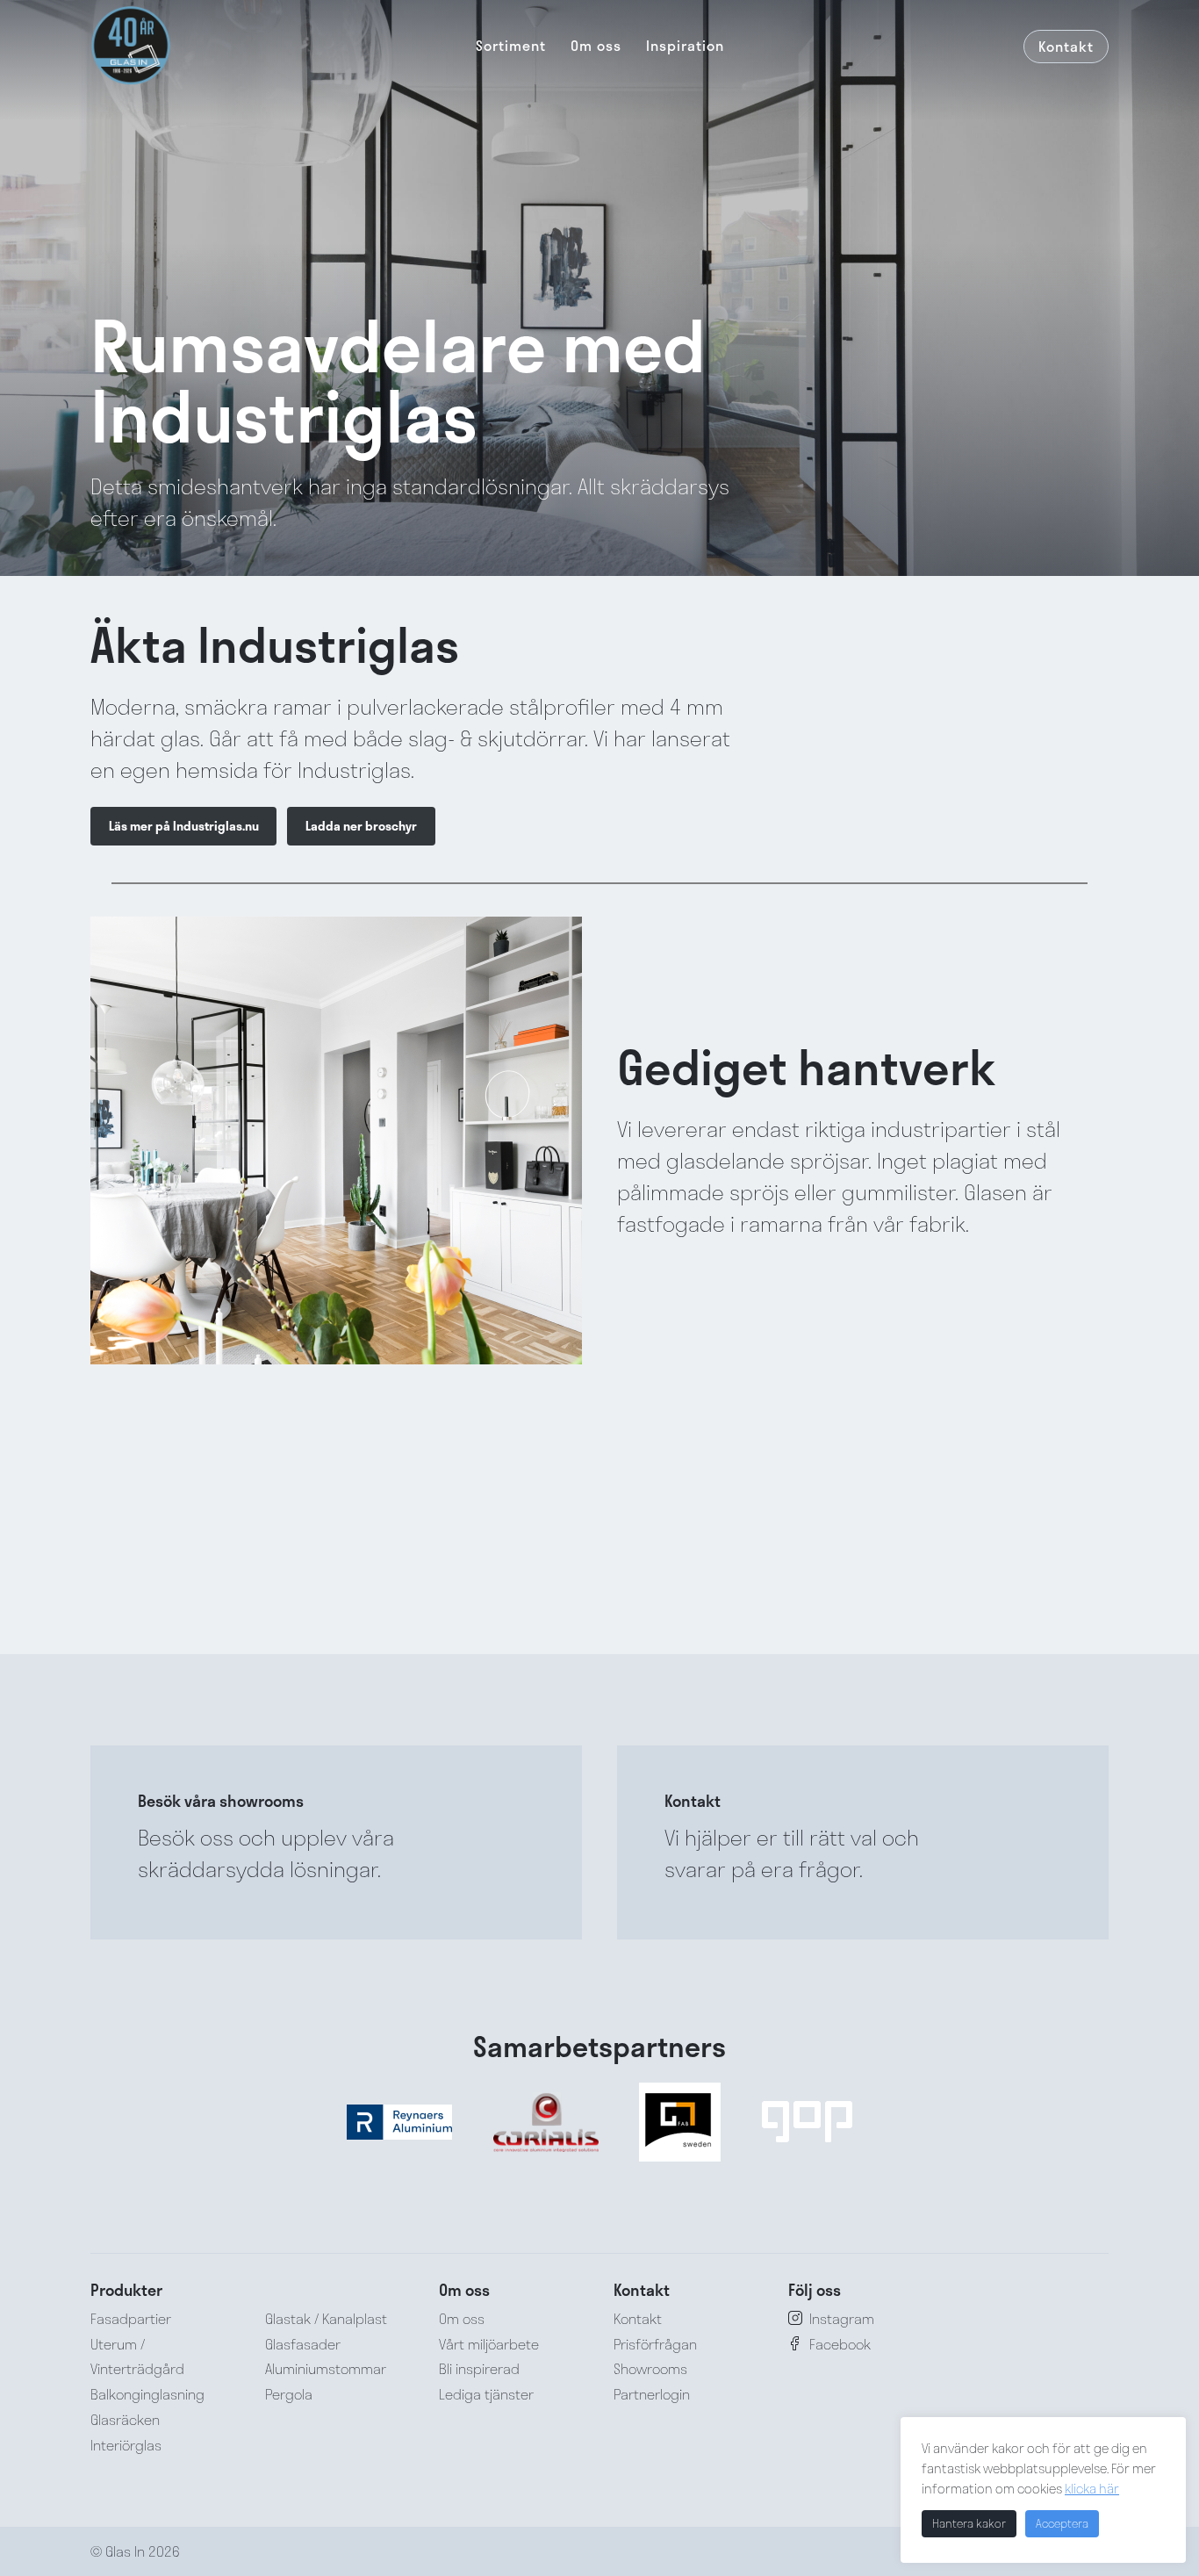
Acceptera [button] (1062, 2523)
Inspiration (685, 45)
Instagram (842, 2318)
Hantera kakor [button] (969, 2523)
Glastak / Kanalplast (326, 2318)
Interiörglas (126, 2445)
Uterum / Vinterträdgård (137, 2357)
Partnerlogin (652, 2394)
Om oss (596, 45)
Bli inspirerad (479, 2368)
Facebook (840, 2344)
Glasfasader (303, 2344)
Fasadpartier (131, 2318)
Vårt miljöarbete (489, 2344)
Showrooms (650, 2368)
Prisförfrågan (655, 2344)
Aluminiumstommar (326, 2368)
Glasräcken (125, 2419)
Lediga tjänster (486, 2394)
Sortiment (511, 45)
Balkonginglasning (147, 2394)
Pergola (289, 2394)
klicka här (1092, 2488)
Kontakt (1066, 46)
